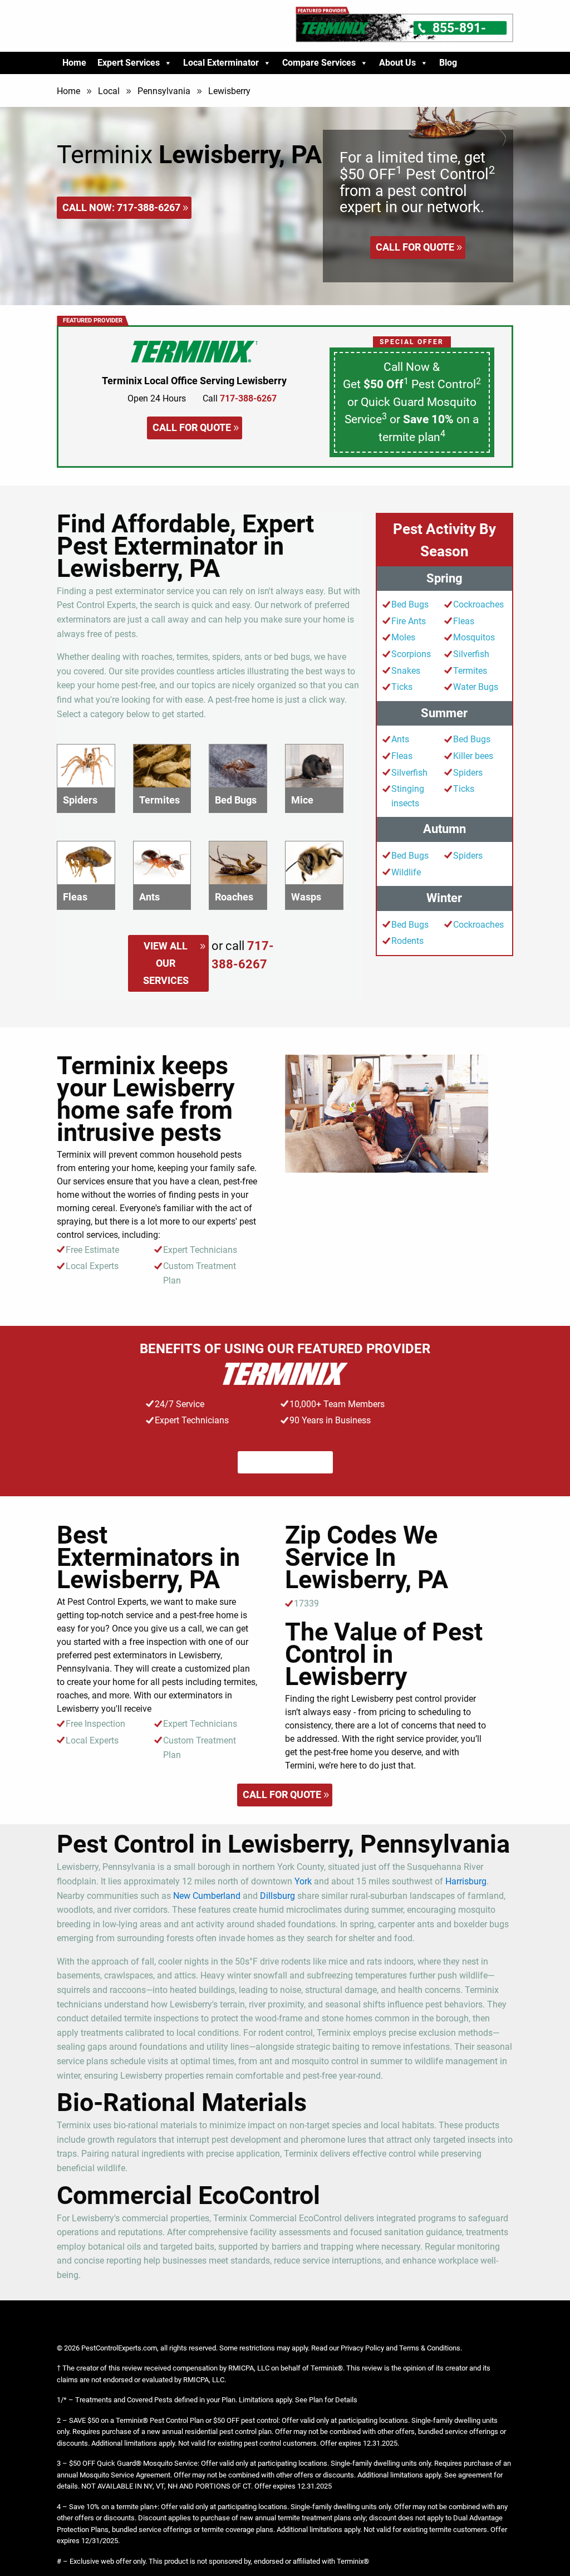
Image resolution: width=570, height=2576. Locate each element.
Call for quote (415, 247)
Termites (470, 671)
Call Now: (121, 207)
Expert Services (129, 63)
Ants (400, 739)
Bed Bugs (410, 604)
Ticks (402, 687)
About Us (397, 63)
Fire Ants (409, 621)
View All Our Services (166, 963)
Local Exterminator (221, 63)
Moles (403, 637)
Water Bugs (476, 687)
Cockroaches (478, 604)
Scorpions (411, 654)
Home (74, 63)
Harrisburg (466, 1881)
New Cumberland (207, 1896)
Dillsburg (277, 1896)
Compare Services (319, 63)
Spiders (468, 773)
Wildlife (406, 872)
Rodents (407, 941)
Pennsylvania (164, 91)
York (303, 1881)
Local (109, 91)
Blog (448, 63)
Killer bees (473, 756)
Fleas (464, 621)
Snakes (406, 671)
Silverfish (471, 654)
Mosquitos (474, 637)
